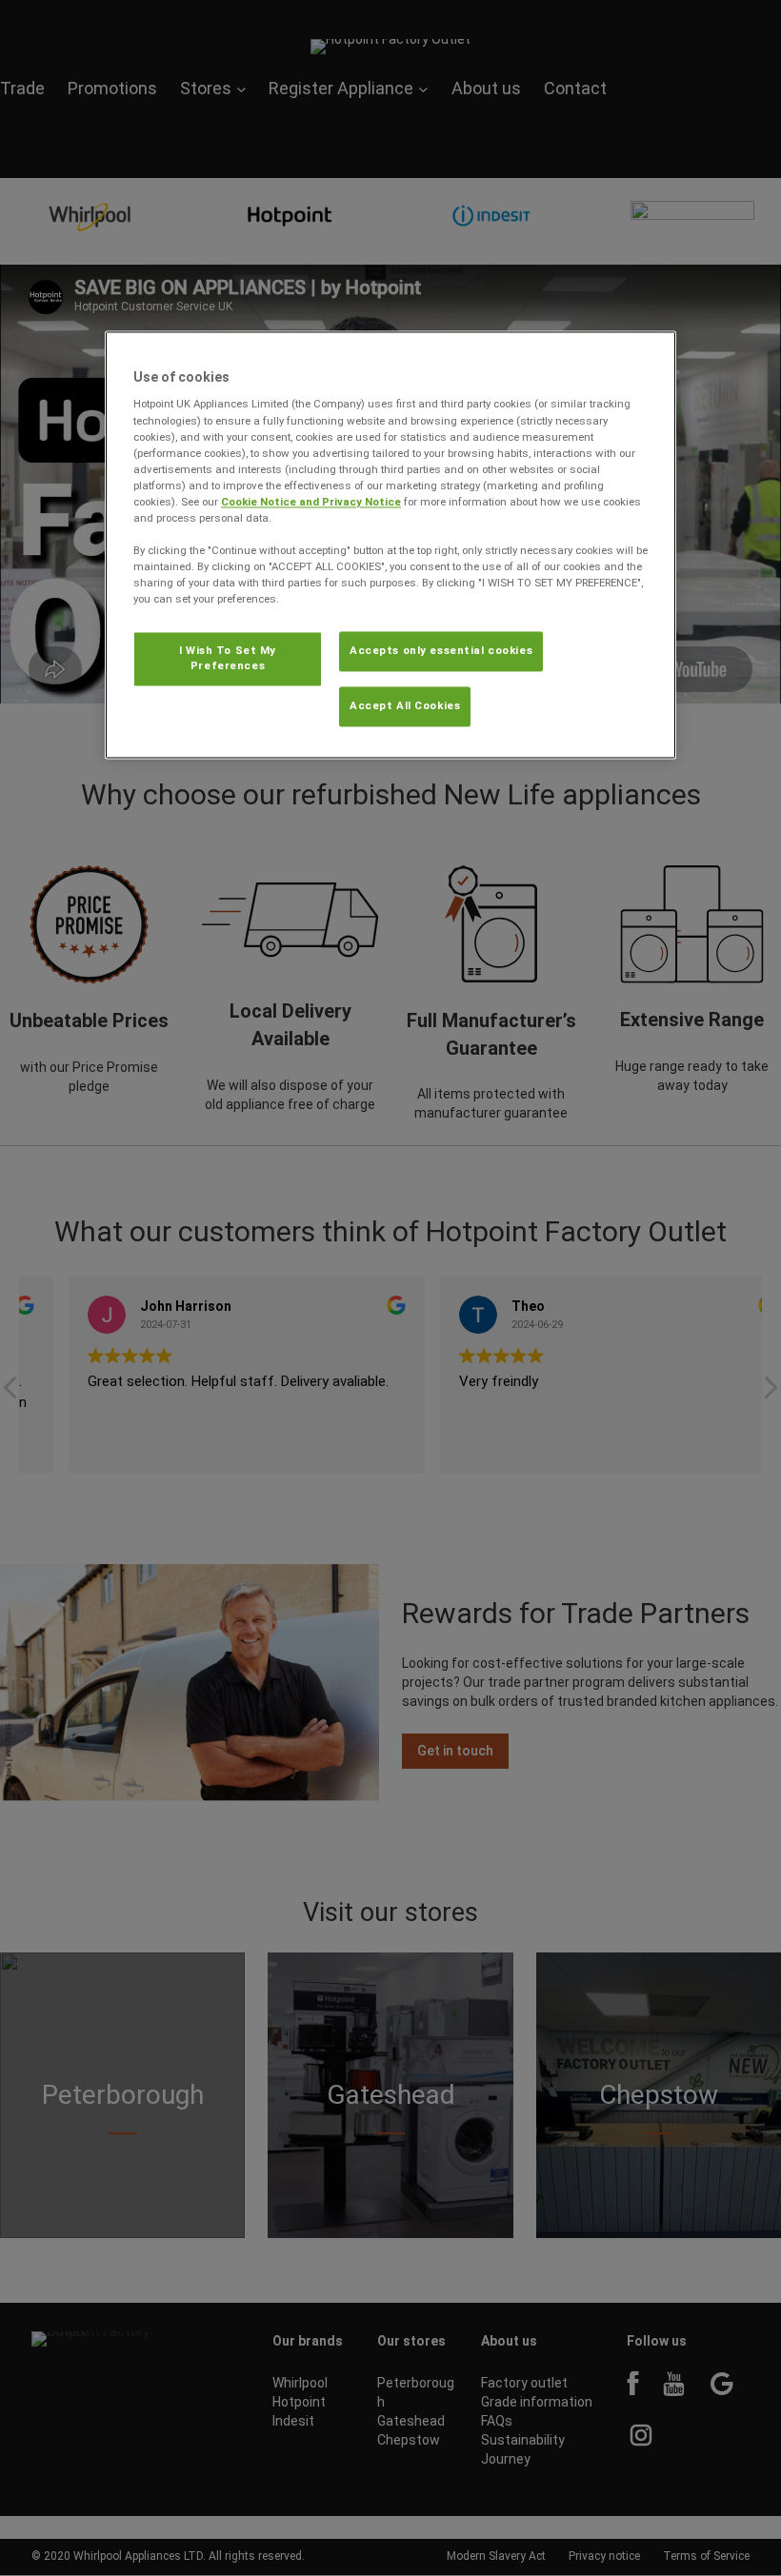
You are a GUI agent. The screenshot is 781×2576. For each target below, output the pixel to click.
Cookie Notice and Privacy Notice (311, 502)
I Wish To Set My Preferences (228, 659)
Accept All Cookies (405, 706)
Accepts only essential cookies (441, 651)
